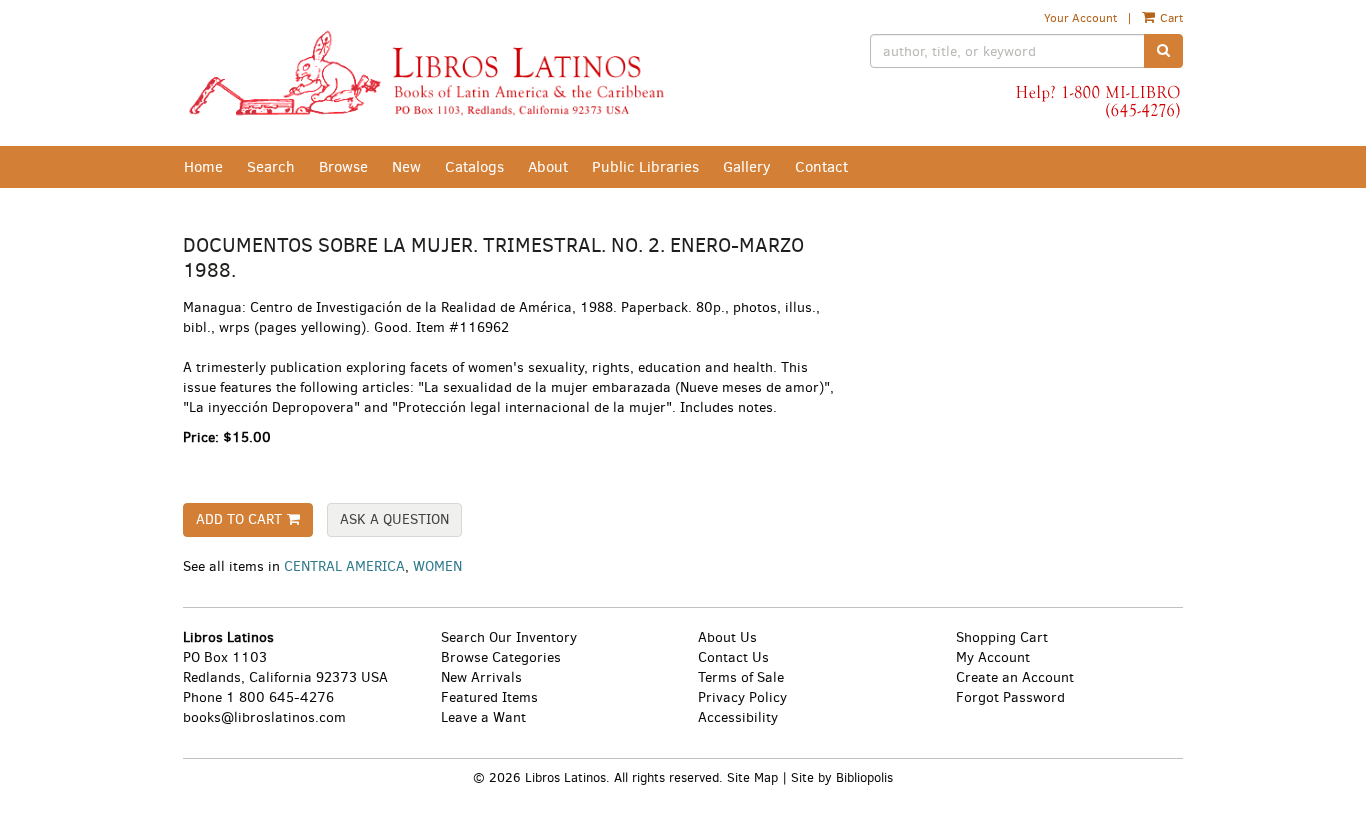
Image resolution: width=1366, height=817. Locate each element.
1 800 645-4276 (280, 697)
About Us (727, 637)
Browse (343, 167)
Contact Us (733, 657)
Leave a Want (483, 717)
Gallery (747, 167)
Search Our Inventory (509, 637)
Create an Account (1015, 677)
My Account (993, 657)
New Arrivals (481, 677)
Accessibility (738, 717)
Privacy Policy (742, 697)
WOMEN (437, 566)
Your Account (1080, 18)
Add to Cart (239, 519)
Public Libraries (645, 167)
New (406, 167)
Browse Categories (501, 657)
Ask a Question (394, 519)
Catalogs (474, 167)
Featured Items (489, 697)
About (548, 167)
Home (203, 167)
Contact (821, 167)
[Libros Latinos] (425, 73)
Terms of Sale (741, 677)
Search (271, 167)
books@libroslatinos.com (264, 717)
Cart (1170, 18)
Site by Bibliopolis (842, 777)
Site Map (752, 777)
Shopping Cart (1002, 637)
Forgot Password (1010, 697)
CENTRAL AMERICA (344, 566)
